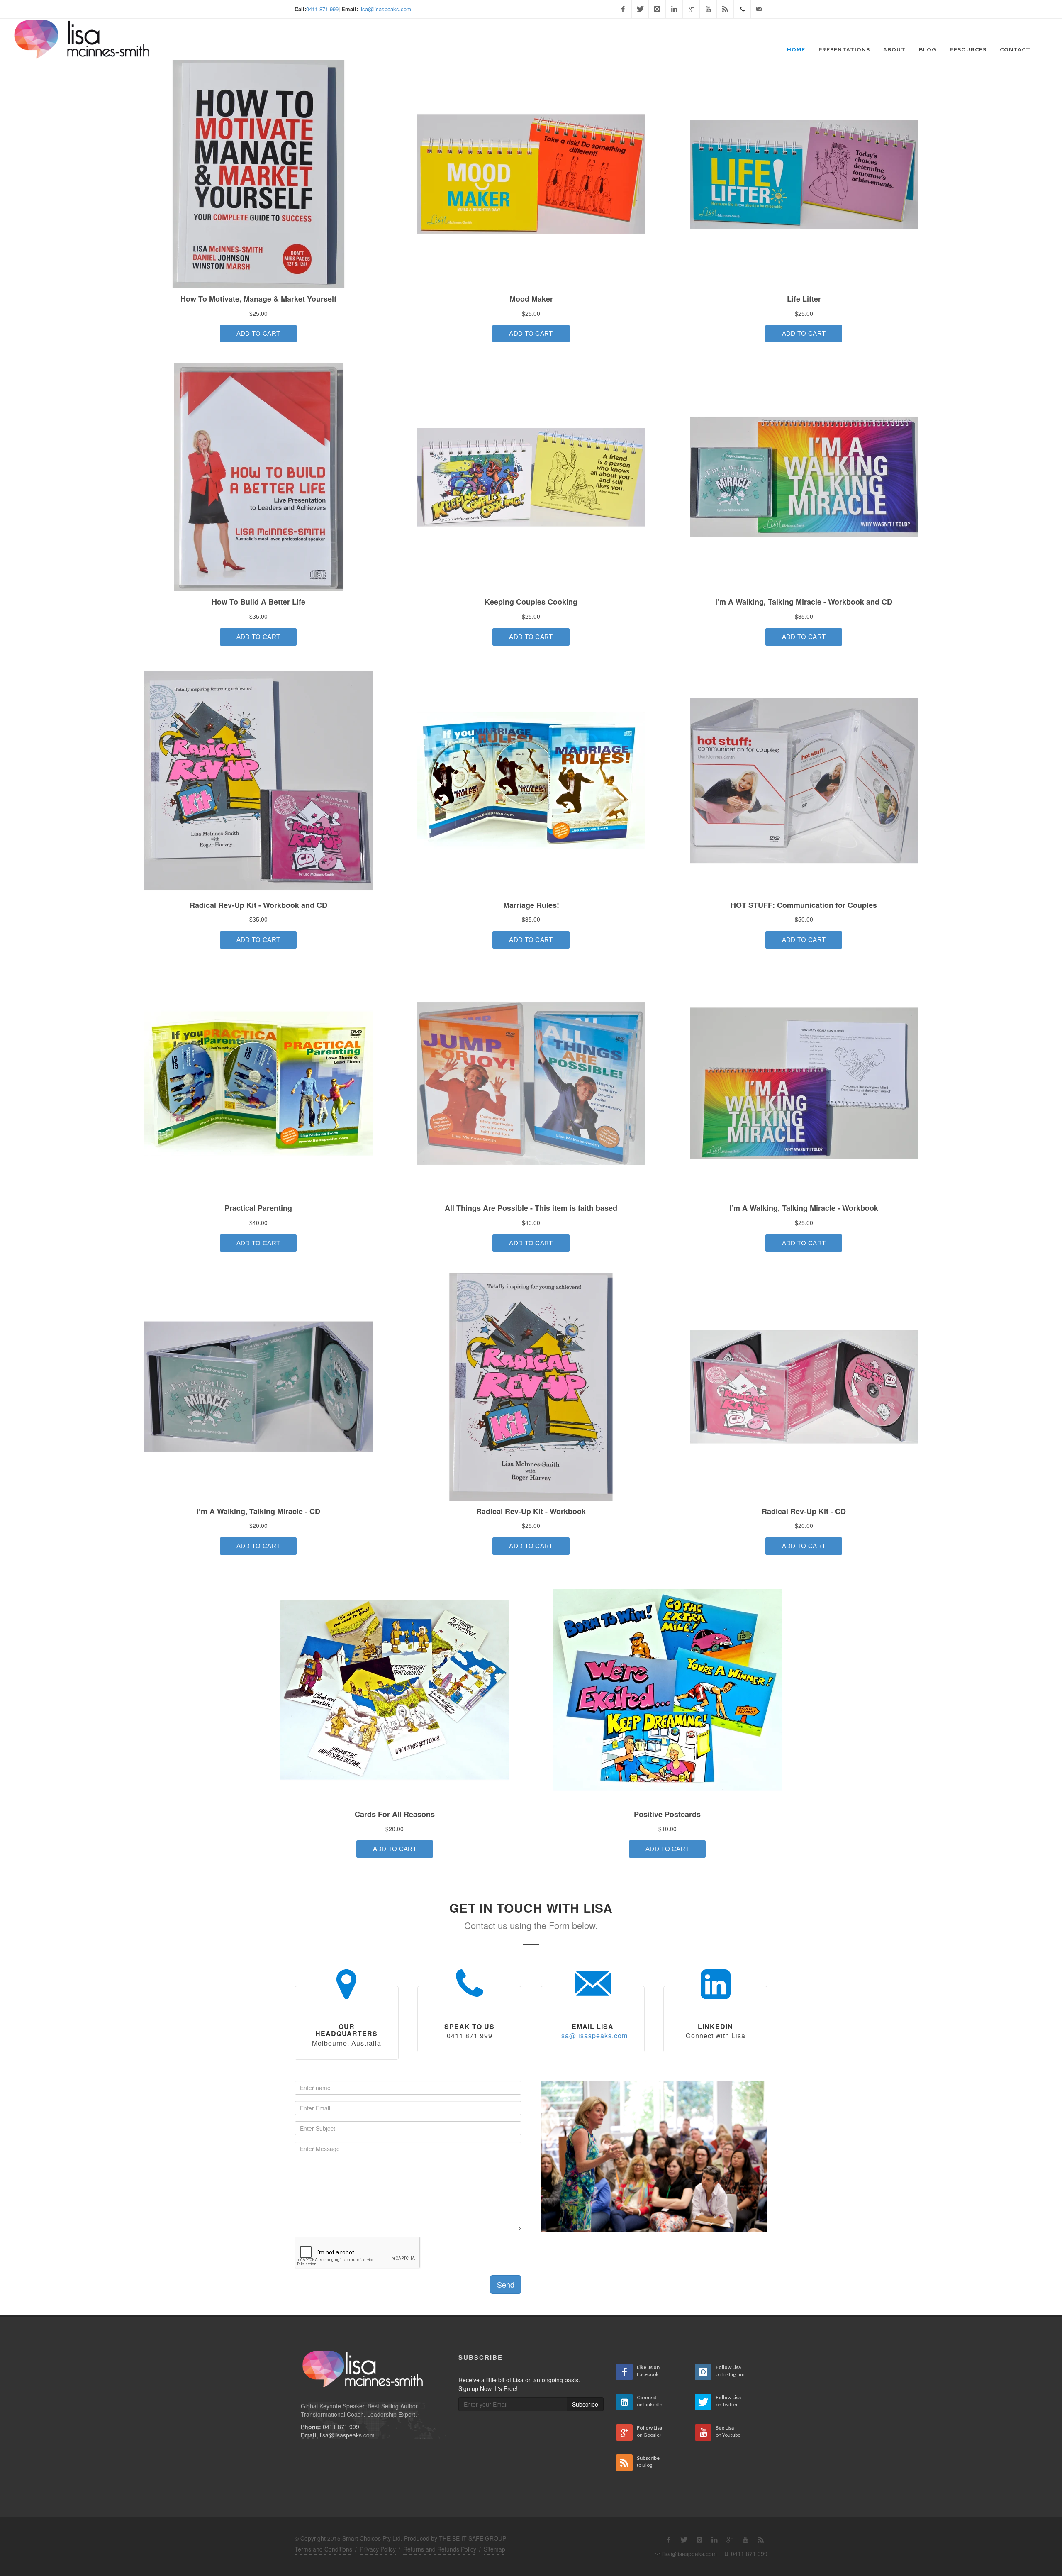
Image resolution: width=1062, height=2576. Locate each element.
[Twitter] (640, 9)
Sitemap (494, 2549)
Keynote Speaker (342, 2406)
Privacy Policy (378, 2549)
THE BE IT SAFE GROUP (473, 2538)
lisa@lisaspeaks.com (385, 9)
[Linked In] (674, 9)
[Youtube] (708, 9)
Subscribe (585, 2404)
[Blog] (725, 9)
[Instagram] (657, 9)
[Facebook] (623, 9)
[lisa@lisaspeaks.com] (759, 9)
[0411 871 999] (742, 9)
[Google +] (691, 9)
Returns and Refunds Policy (440, 2549)
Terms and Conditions (323, 2549)
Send (506, 2284)
